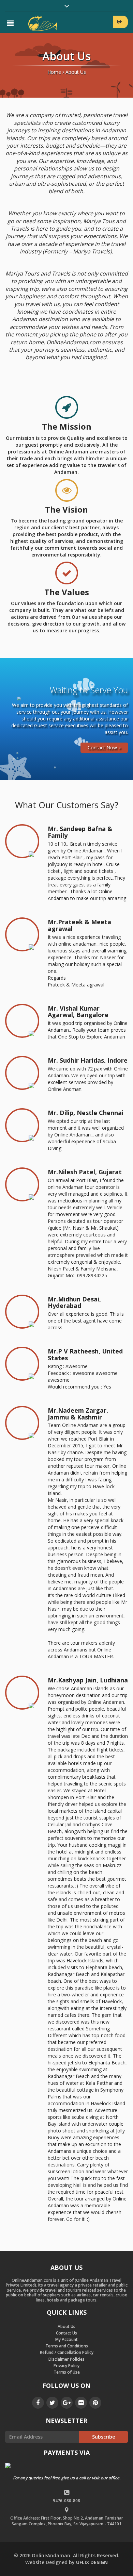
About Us (66, 2326)
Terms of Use (67, 2372)
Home (54, 72)
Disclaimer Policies (66, 2359)
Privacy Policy (66, 2366)
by (66, 2562)
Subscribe (104, 2437)
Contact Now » (104, 747)
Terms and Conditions (67, 2346)
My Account (66, 2339)
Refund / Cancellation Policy (67, 2352)
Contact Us (66, 2333)
